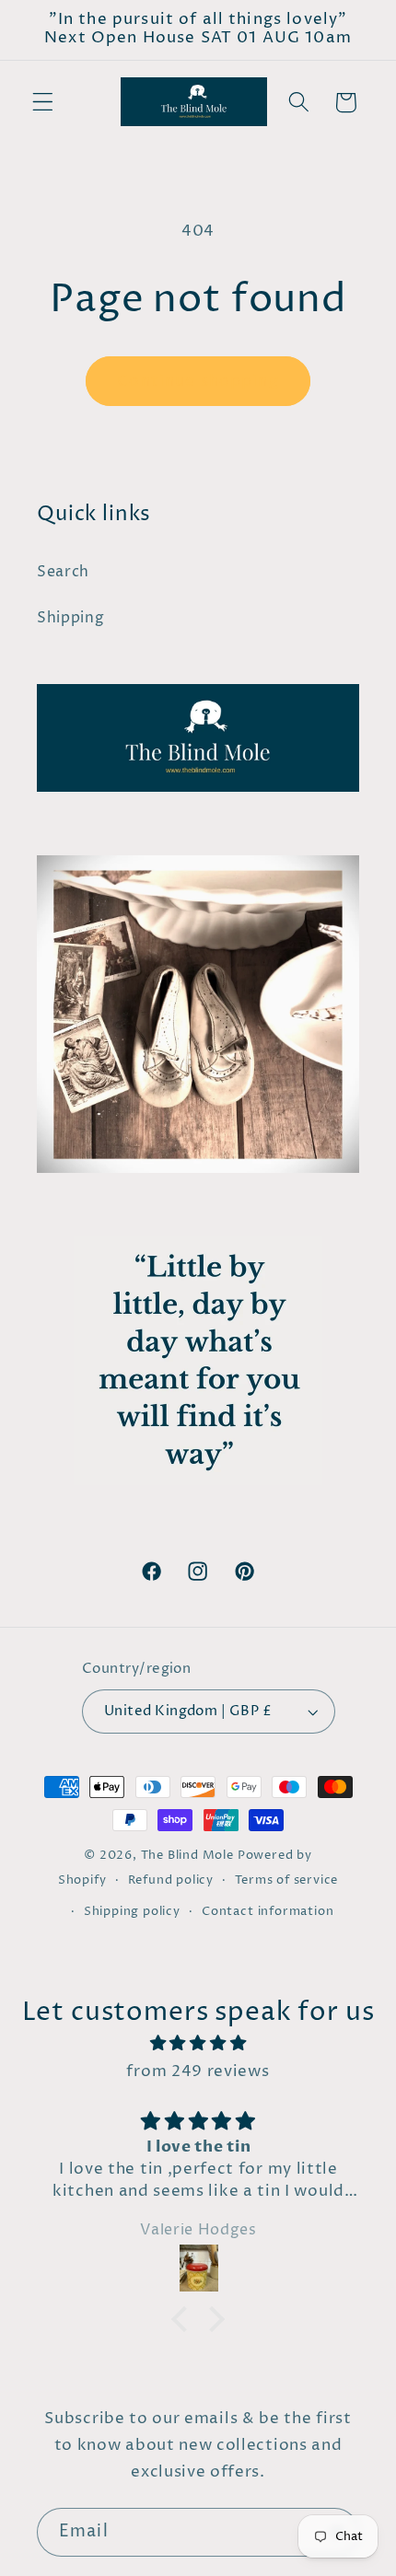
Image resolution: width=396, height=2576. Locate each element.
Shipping (71, 618)
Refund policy (171, 1880)
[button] (43, 103)
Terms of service (286, 1880)
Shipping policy (132, 1912)
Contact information (268, 1912)
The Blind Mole (187, 1856)
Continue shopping (198, 381)
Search (63, 572)
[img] (198, 2043)
